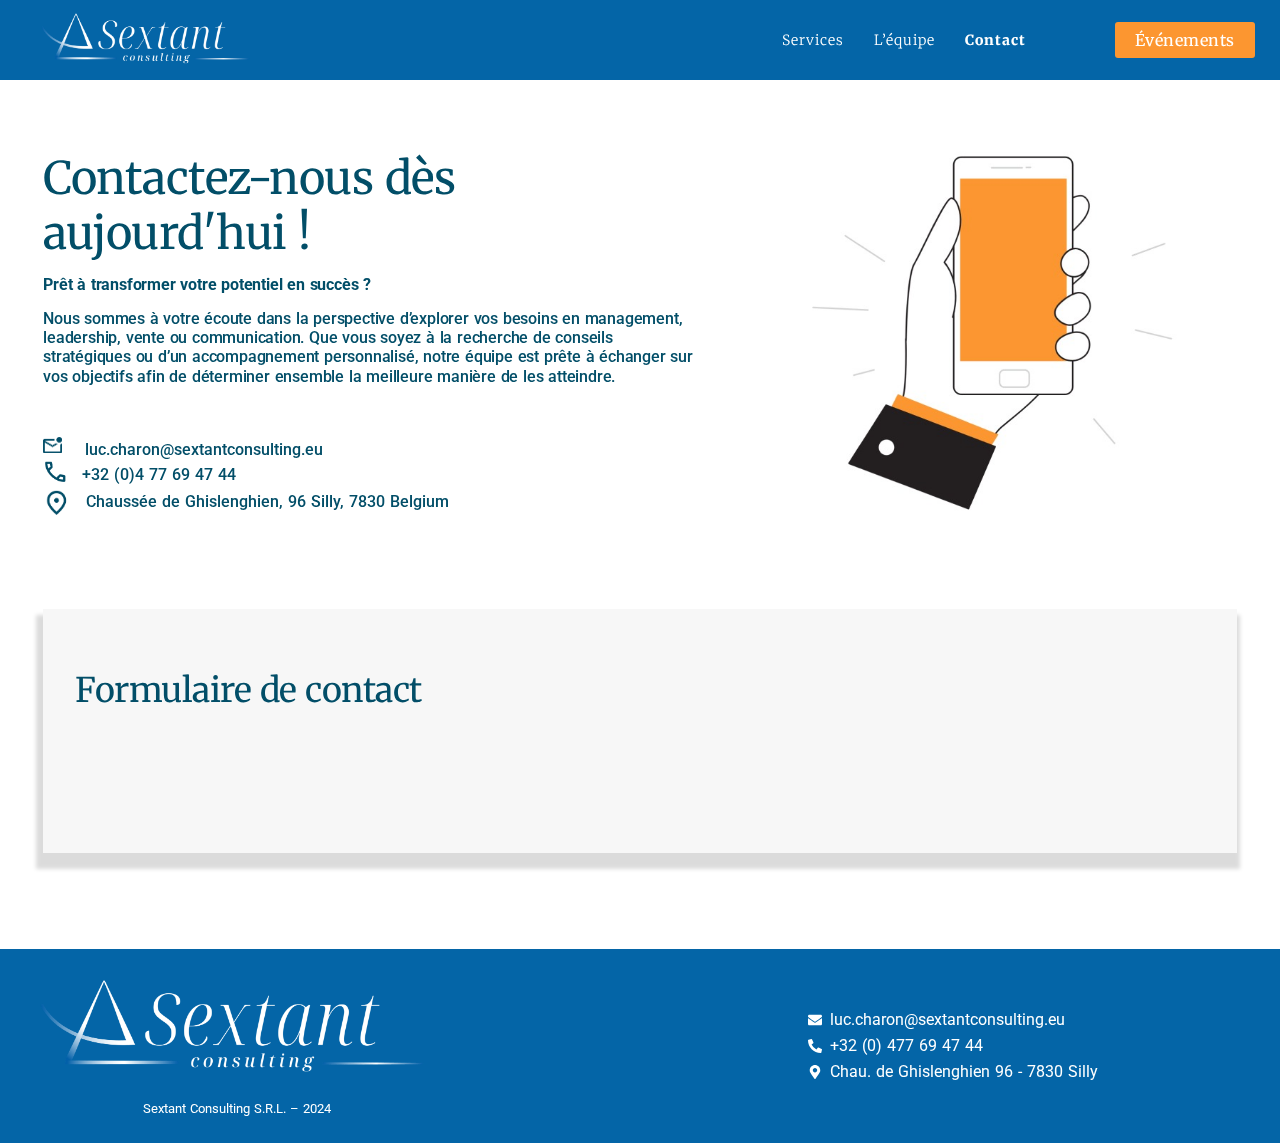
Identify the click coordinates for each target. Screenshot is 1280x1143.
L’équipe (904, 40)
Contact (995, 40)
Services (813, 40)
